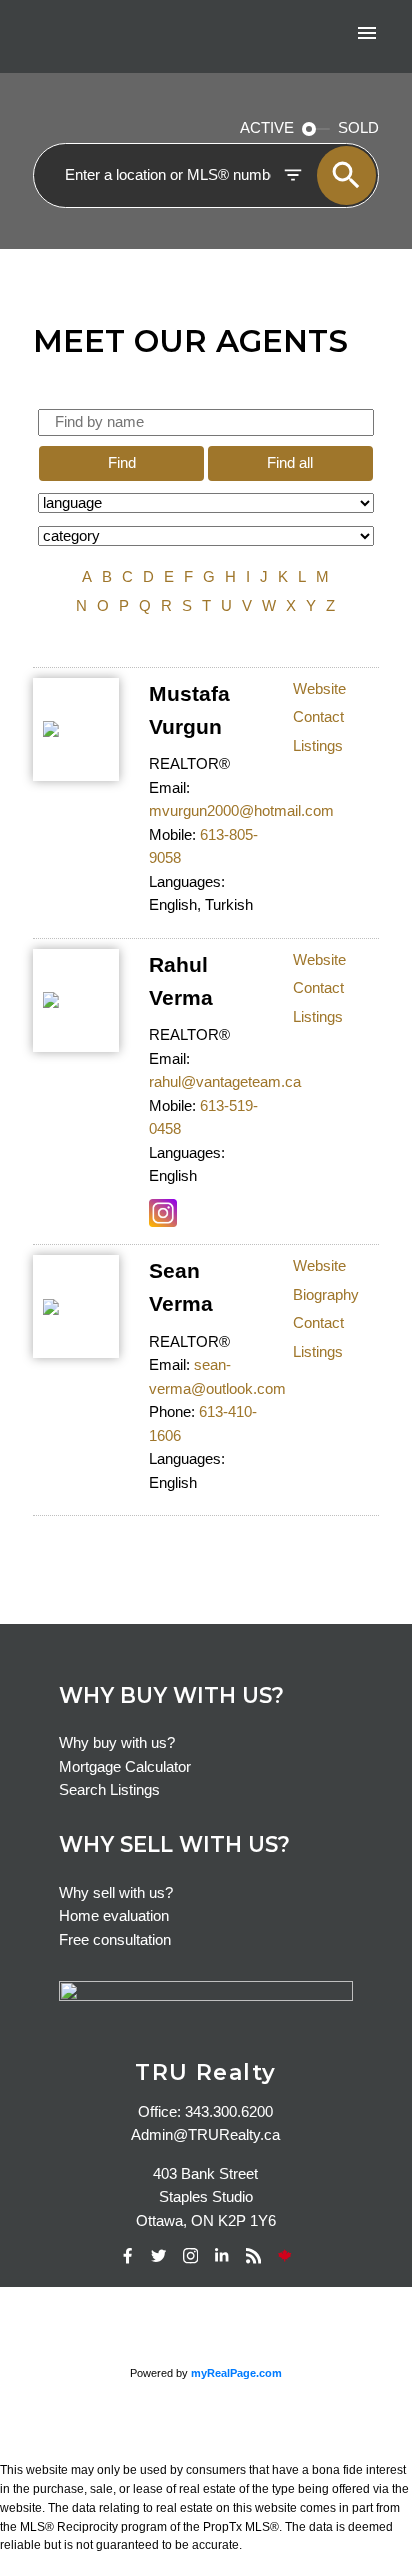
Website (319, 689)
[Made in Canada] (285, 2256)
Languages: (187, 882)
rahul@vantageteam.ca (225, 1082)
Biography (326, 1295)
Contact (318, 717)
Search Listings (109, 1790)
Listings (318, 746)
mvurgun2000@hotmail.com (241, 811)
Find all (290, 463)
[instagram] (190, 2256)
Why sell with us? (116, 1893)
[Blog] (253, 2256)
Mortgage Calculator (125, 1767)
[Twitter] (159, 2256)
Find (122, 463)
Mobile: (172, 835)
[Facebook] (127, 2256)
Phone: (172, 1412)
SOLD (358, 128)
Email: (169, 788)
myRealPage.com (236, 2373)
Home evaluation (114, 1916)
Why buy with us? (117, 1743)
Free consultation (115, 1940)
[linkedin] (222, 2256)
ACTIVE (267, 128)
